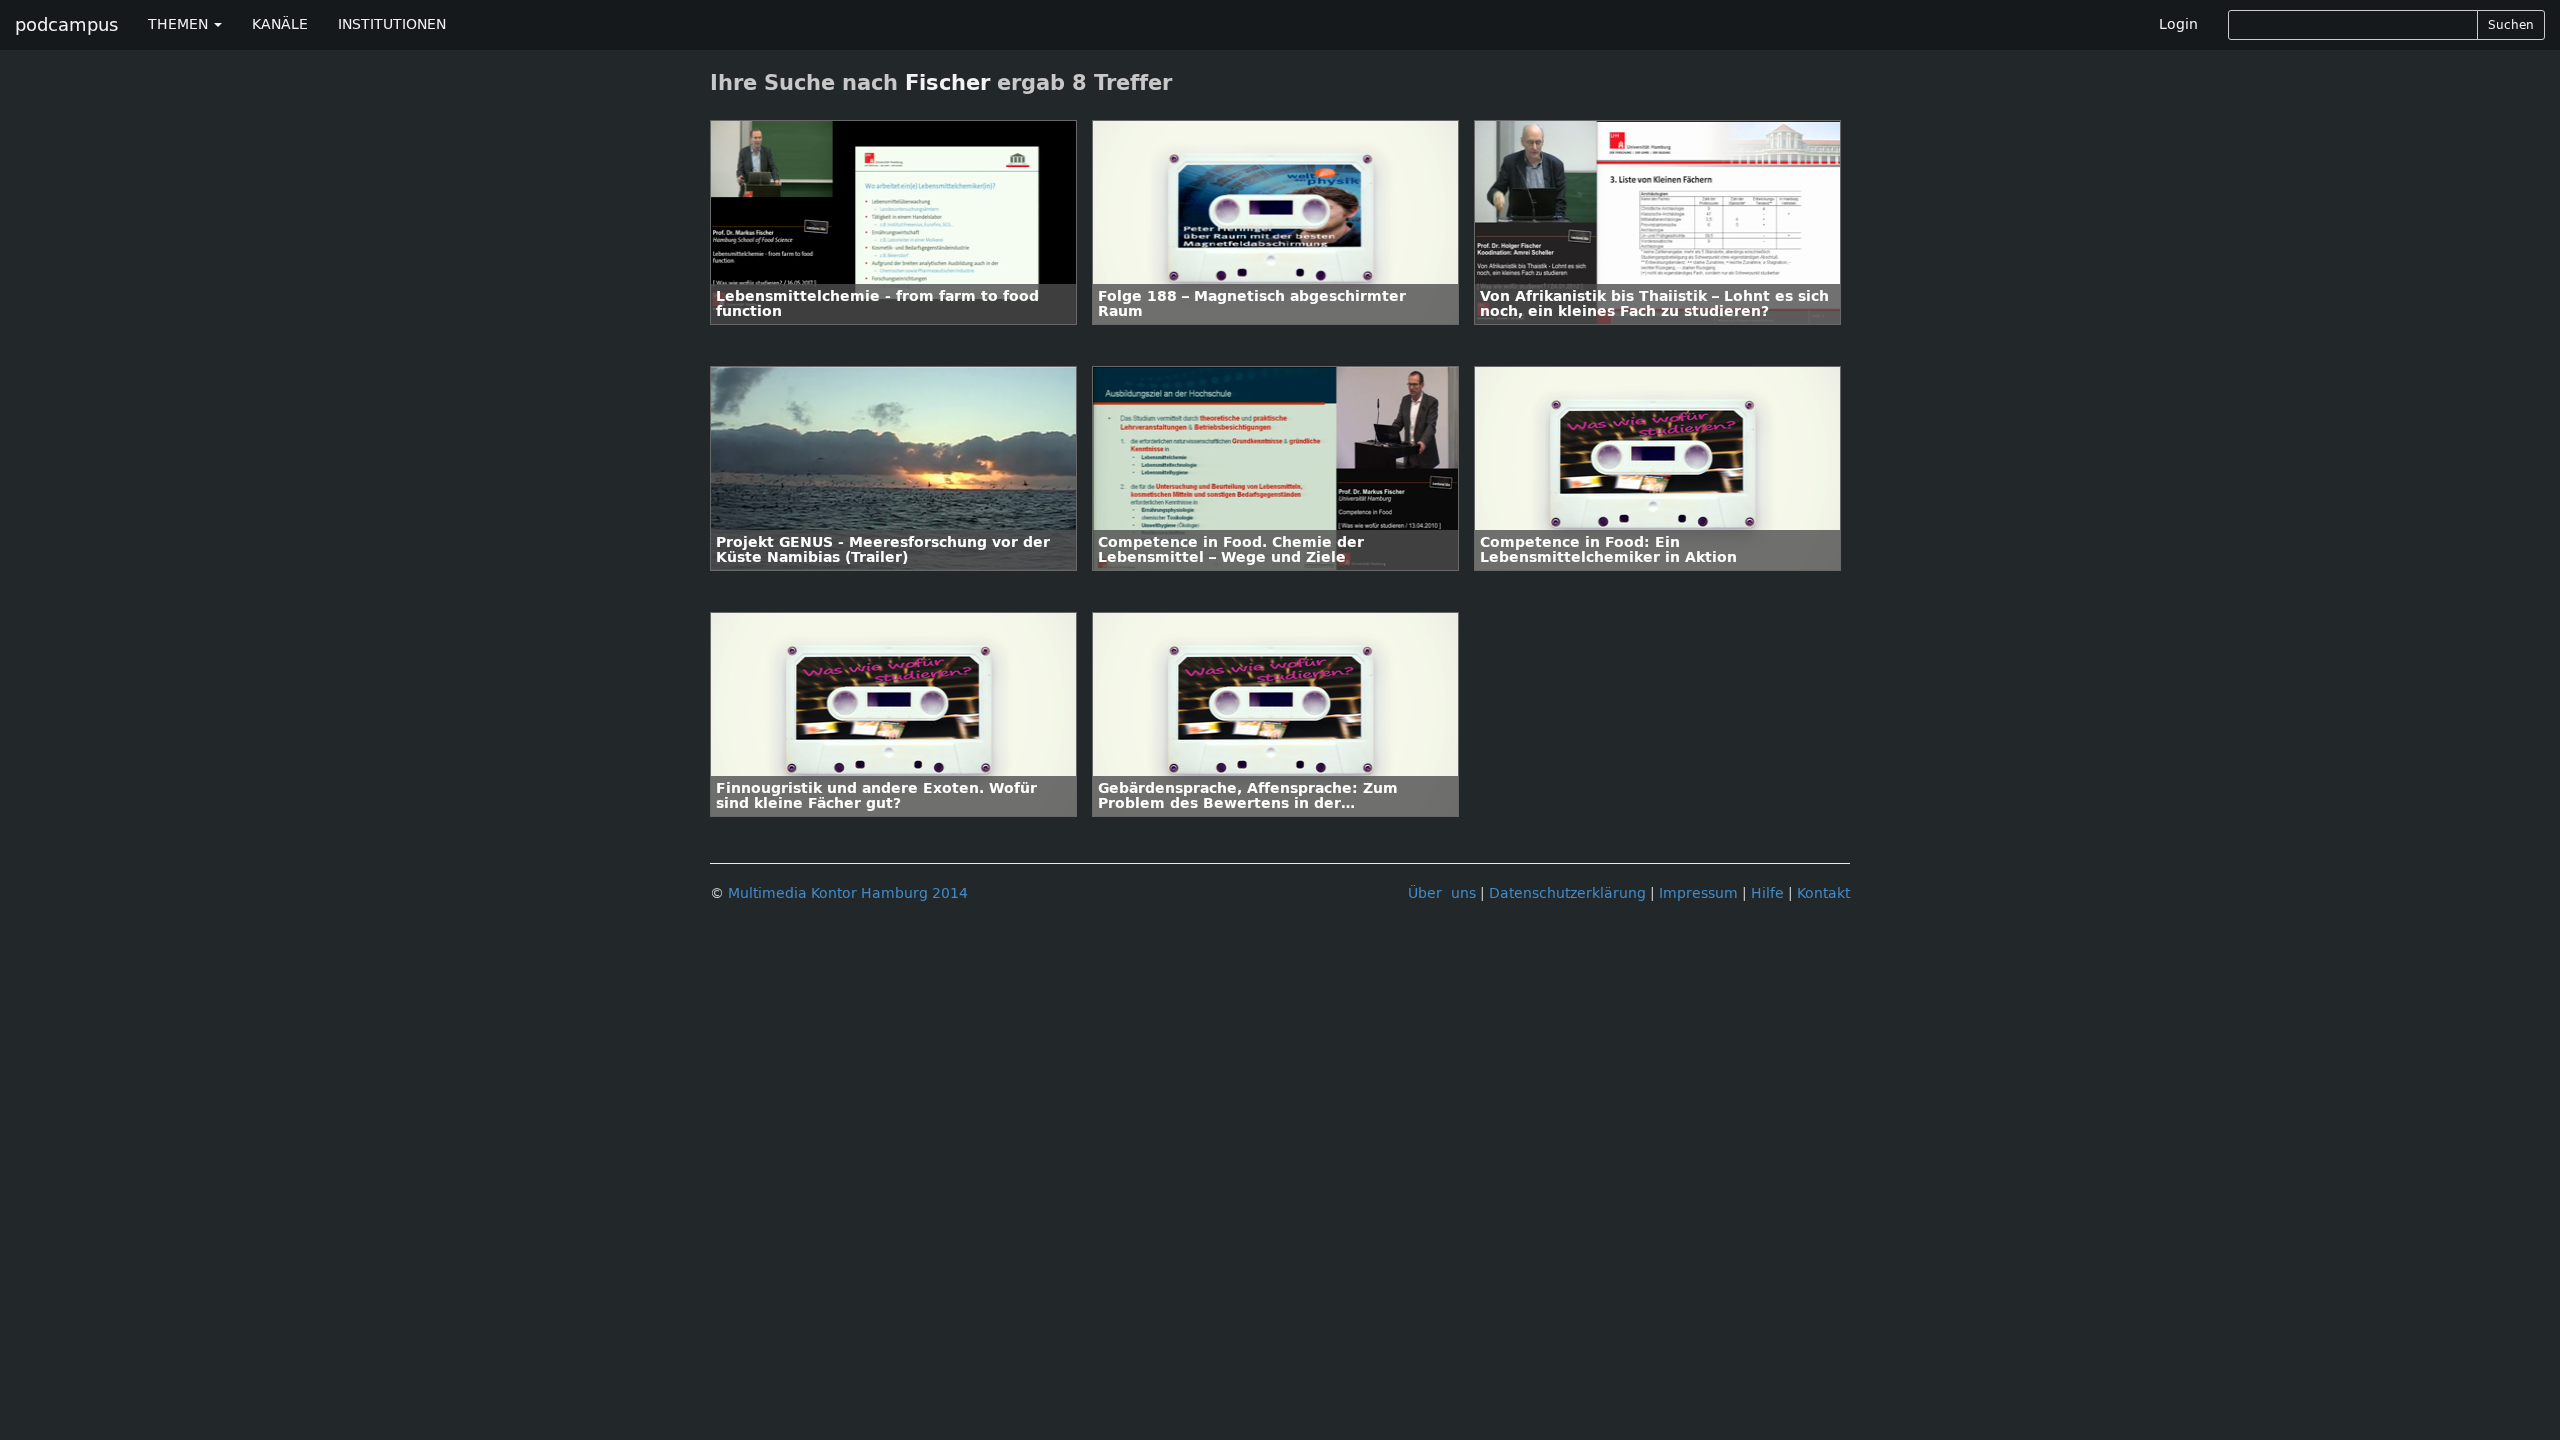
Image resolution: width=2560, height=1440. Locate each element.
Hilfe (1767, 893)
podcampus (66, 25)
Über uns (1442, 893)
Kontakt (1823, 893)
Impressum (1698, 893)
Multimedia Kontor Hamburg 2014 (848, 893)
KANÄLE (280, 24)
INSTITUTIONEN (392, 24)
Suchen (2511, 25)
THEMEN (180, 24)
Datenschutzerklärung (1567, 893)
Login (2178, 24)
